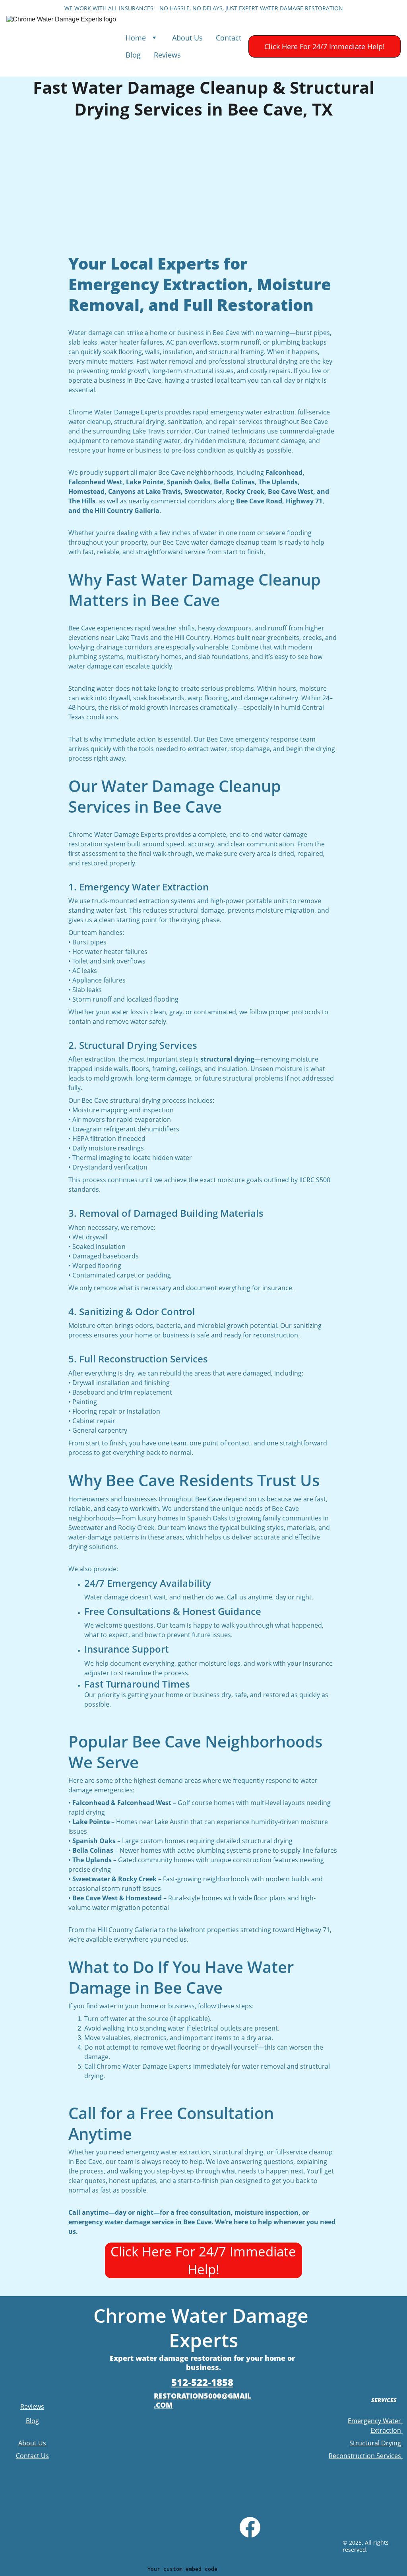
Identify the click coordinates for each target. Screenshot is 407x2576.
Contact (229, 38)
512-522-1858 (202, 2382)
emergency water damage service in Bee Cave (140, 2222)
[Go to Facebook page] (250, 2527)
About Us (187, 38)
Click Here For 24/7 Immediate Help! (325, 46)
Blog (133, 55)
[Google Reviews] (118, 2531)
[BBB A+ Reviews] (189, 2531)
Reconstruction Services (366, 2456)
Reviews (167, 55)
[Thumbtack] (221, 2530)
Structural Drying (376, 2443)
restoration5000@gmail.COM (203, 2400)
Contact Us (32, 2456)
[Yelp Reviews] (156, 2530)
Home (136, 38)
